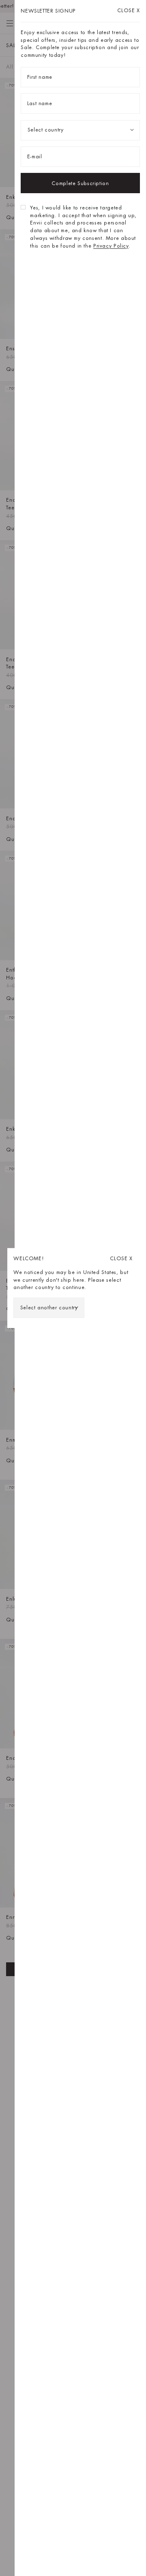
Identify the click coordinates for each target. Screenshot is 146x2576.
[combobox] (49, 1308)
